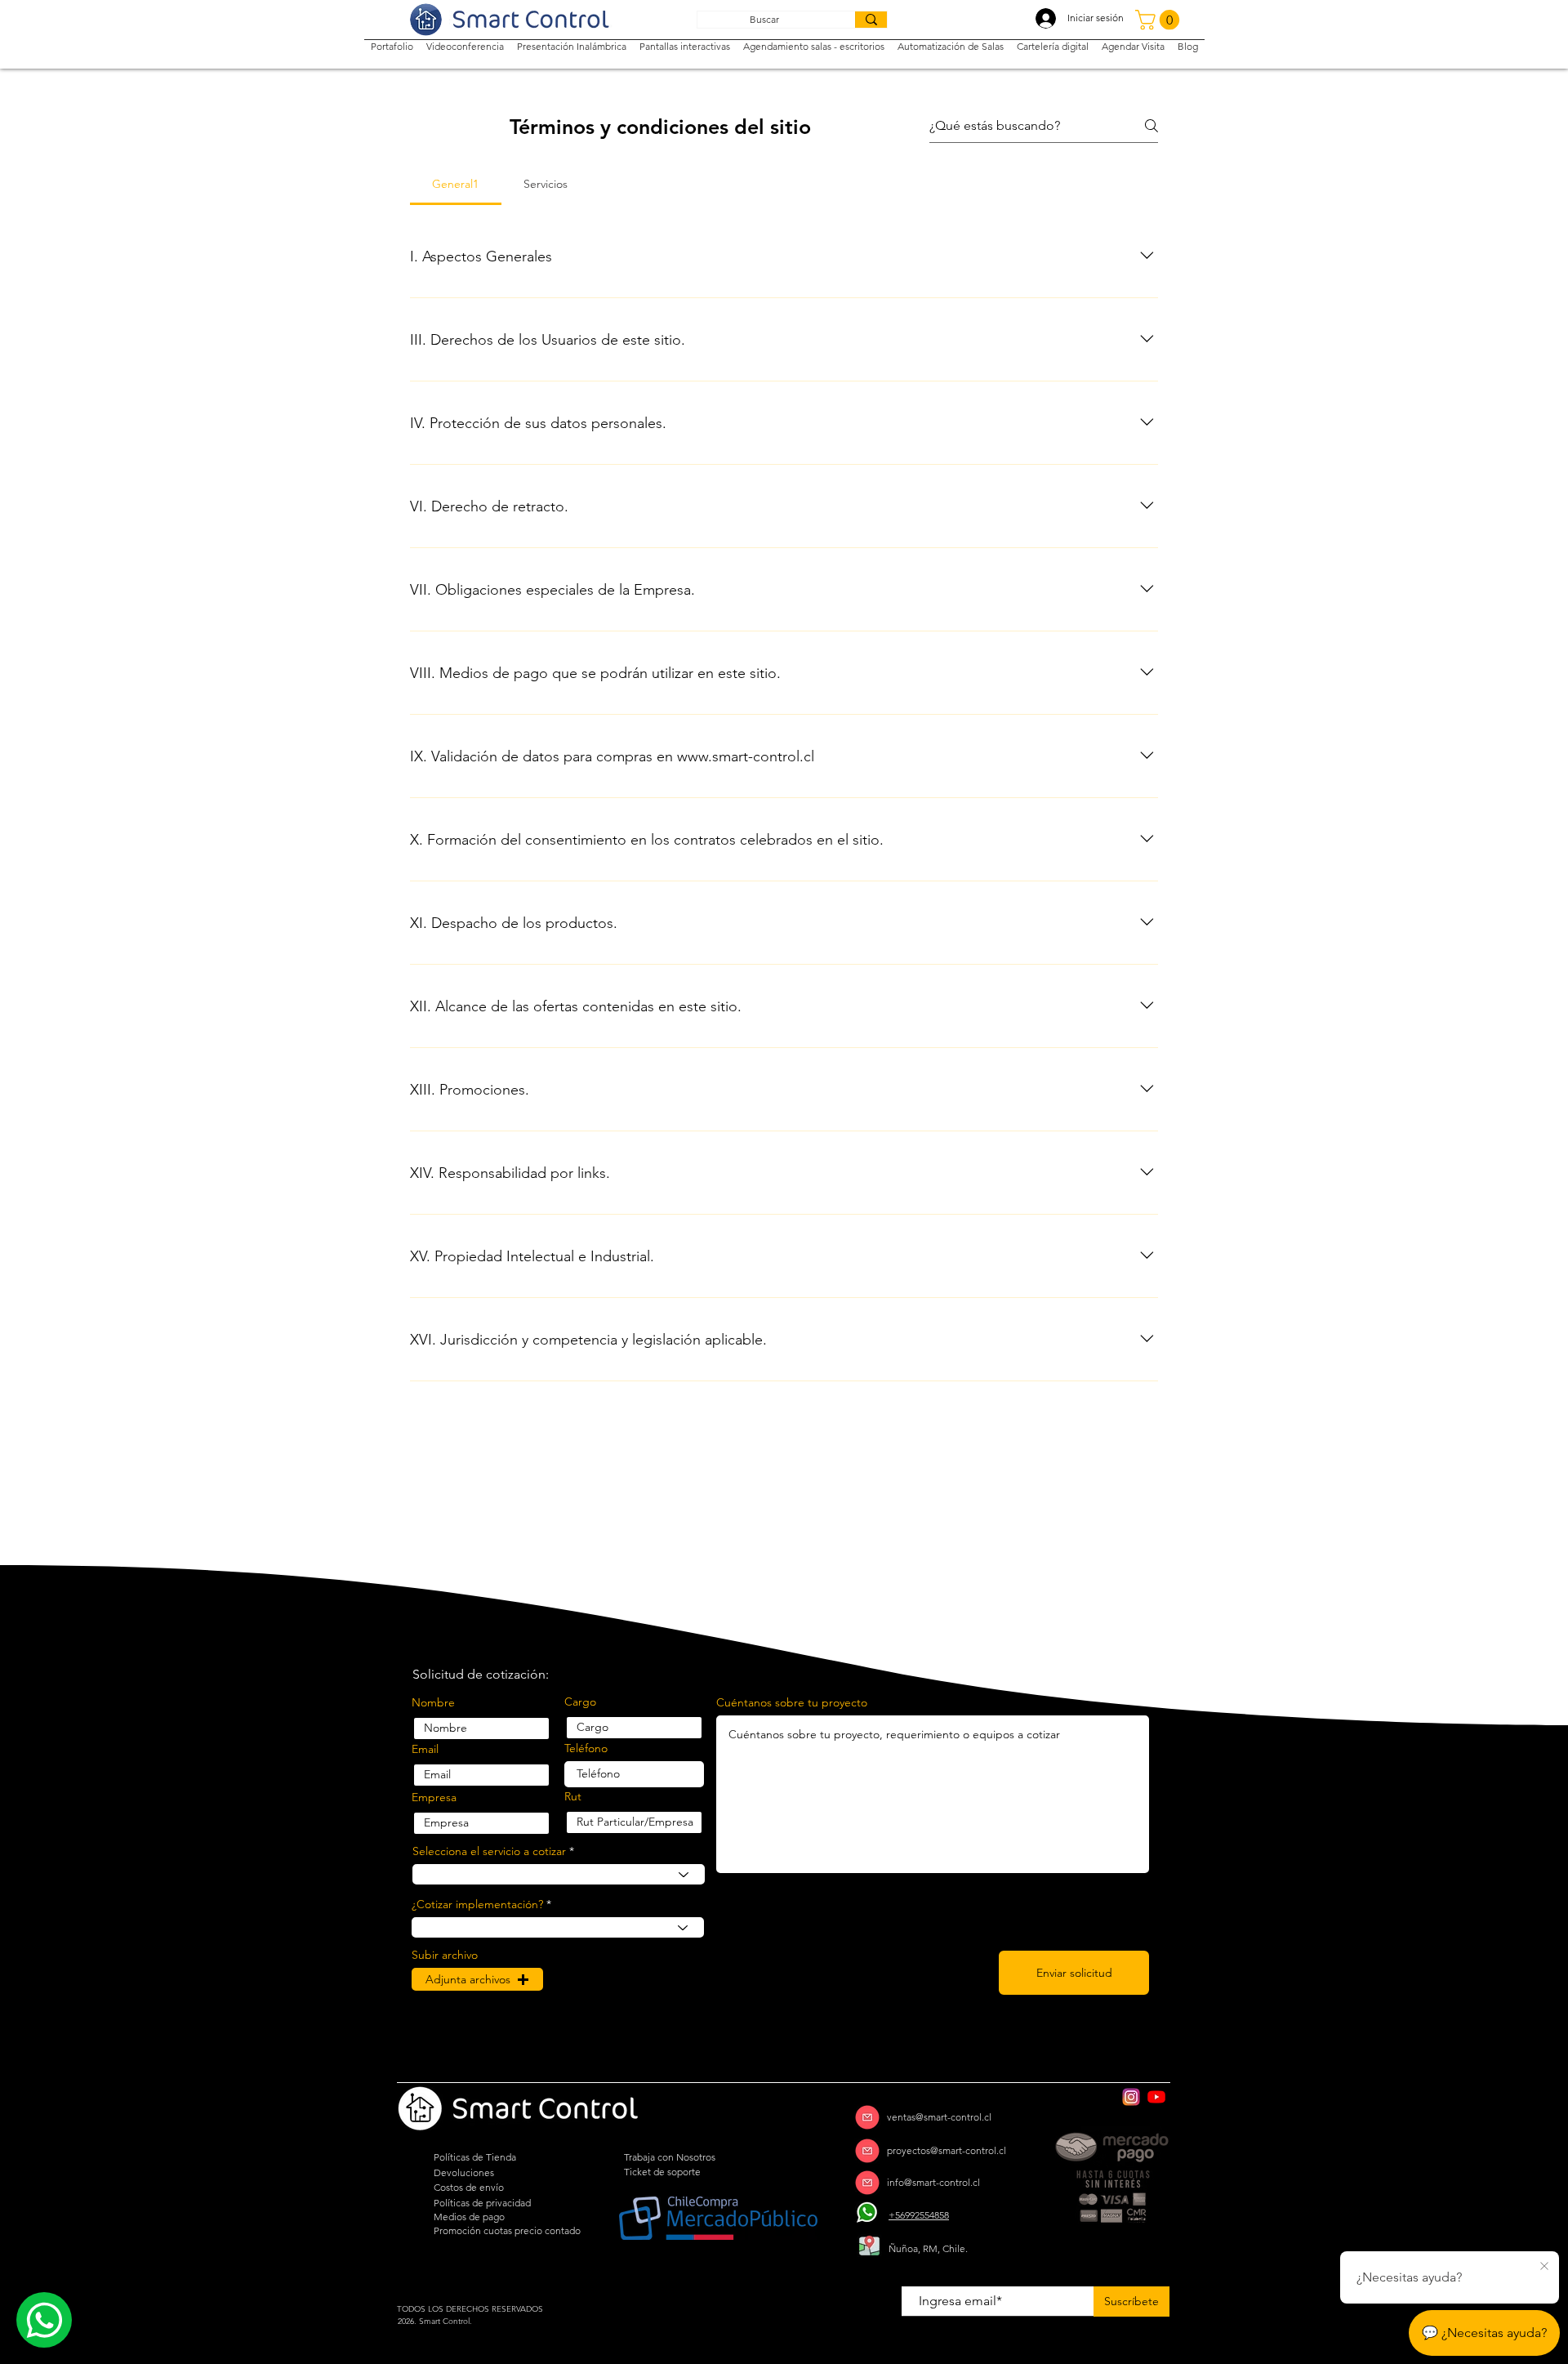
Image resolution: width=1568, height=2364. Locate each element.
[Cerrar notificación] (1544, 2267)
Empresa (434, 1797)
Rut (573, 1796)
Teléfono (586, 1748)
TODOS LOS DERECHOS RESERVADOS (470, 2309)
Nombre (433, 1702)
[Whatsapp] (44, 2320)
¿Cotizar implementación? (477, 1904)
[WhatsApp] (867, 2212)
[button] (1160, 20)
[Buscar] (871, 20)
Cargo (580, 1702)
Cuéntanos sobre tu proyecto (792, 1702)
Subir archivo (445, 1955)
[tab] (456, 184)
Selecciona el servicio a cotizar (489, 1851)
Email (425, 1749)
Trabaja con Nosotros (670, 2157)
